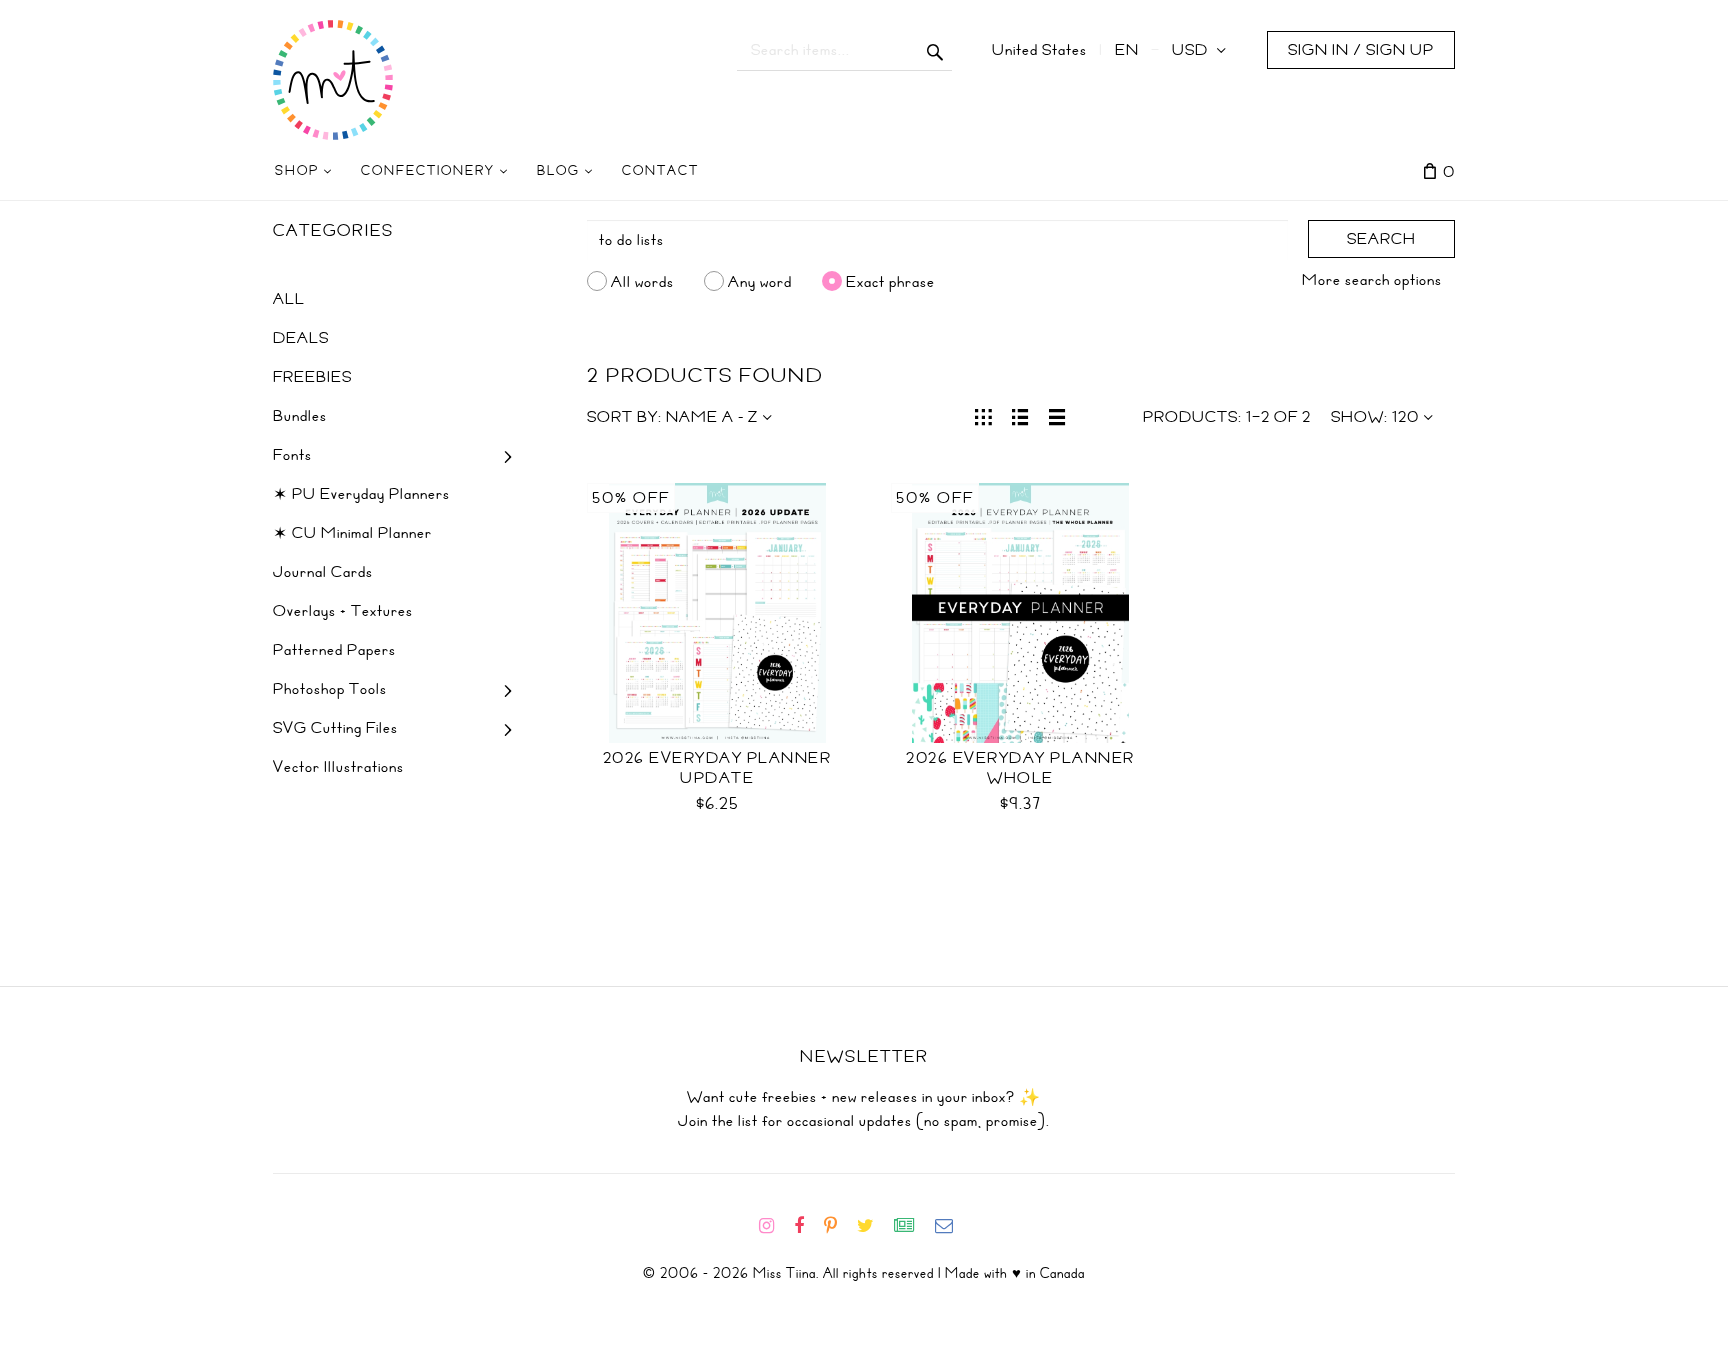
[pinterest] (838, 1226)
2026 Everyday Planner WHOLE (1020, 768)
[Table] (1057, 415)
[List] (1020, 415)
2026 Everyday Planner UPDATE (717, 768)
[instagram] (774, 1226)
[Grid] (983, 415)
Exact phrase (890, 281)
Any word (760, 281)
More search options (1372, 280)
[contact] (952, 1226)
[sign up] (912, 1226)
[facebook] (807, 1226)
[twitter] (873, 1226)
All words (642, 281)
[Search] (935, 50)
